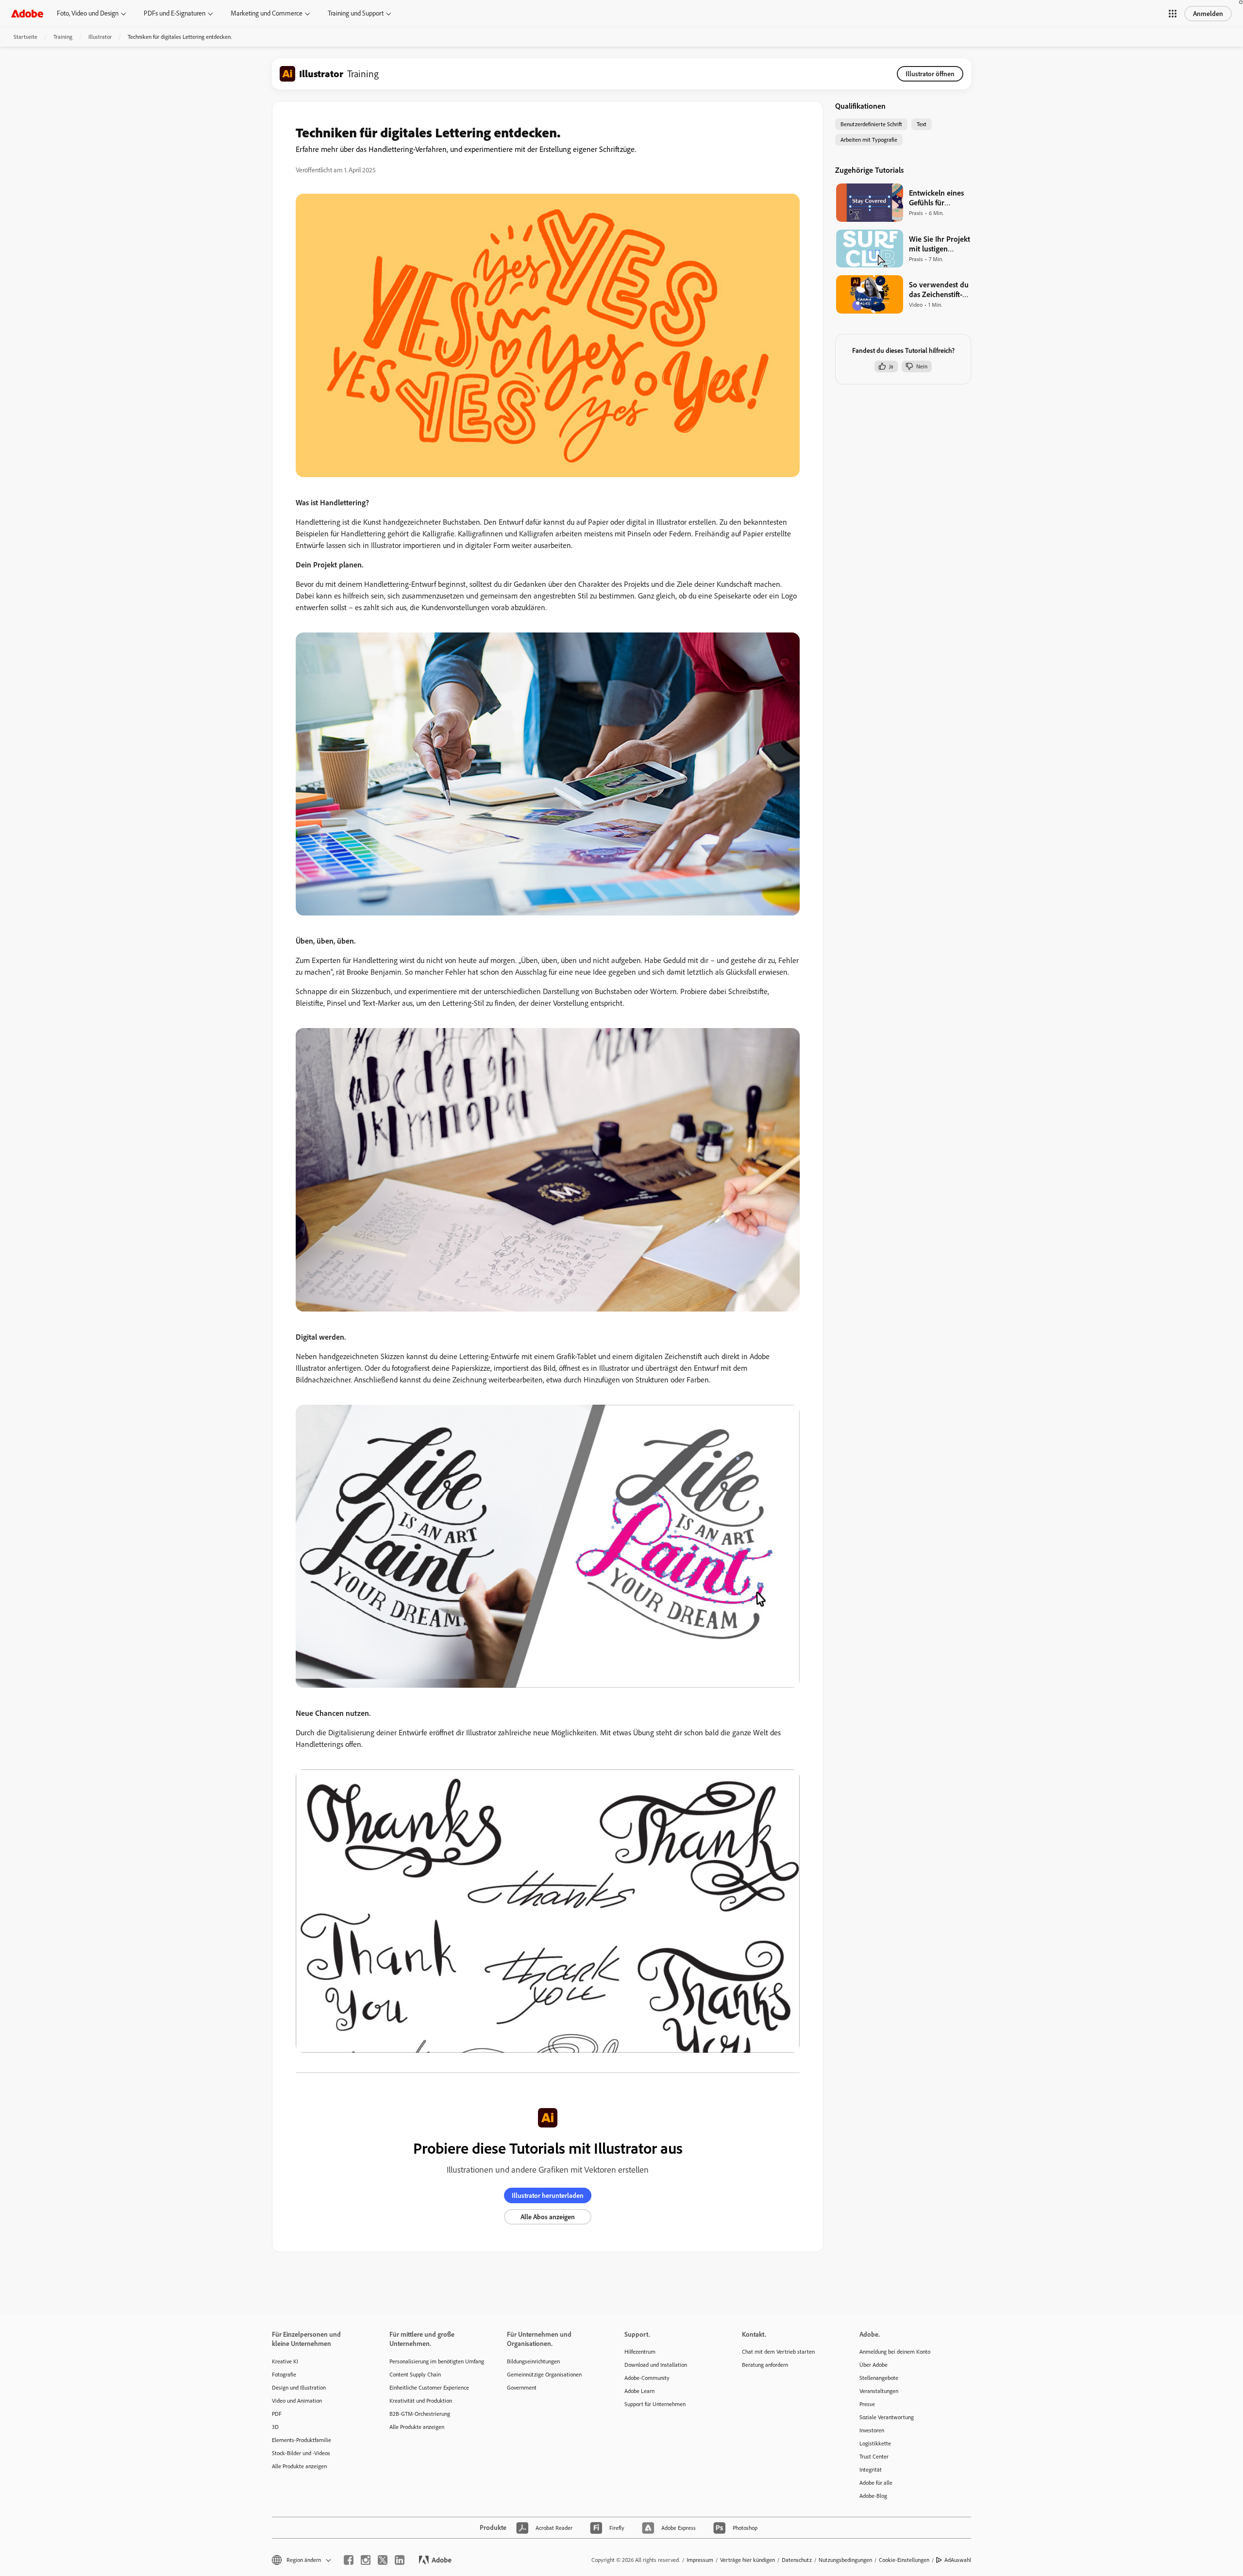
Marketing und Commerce (267, 13)
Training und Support (356, 13)
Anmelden (1208, 14)
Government (522, 2387)
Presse (867, 2404)
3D (275, 2427)
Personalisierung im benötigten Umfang (434, 2361)
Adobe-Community (647, 2378)
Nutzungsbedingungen (845, 2560)
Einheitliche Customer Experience (429, 2387)
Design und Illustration (299, 2387)
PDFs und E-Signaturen (175, 13)
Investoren (872, 2430)
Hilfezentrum (640, 2352)
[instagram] (366, 2560)
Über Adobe (873, 2365)
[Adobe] (27, 13)
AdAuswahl (958, 2560)
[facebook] (349, 2560)
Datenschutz (797, 2560)
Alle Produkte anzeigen (299, 2466)
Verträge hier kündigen (747, 2560)
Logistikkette (875, 2443)
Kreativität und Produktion (421, 2401)
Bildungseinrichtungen (533, 2361)
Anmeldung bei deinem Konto (895, 2352)
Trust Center (874, 2456)
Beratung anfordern (765, 2365)
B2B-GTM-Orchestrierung (420, 2414)
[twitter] (383, 2560)
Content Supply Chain (415, 2374)
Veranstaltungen (879, 2391)
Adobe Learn (639, 2391)
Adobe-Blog (873, 2496)
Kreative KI (285, 2361)
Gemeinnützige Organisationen (544, 2374)
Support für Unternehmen (655, 2404)
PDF (277, 2414)
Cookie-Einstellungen (904, 2560)
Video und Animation (297, 2401)
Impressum (700, 2560)
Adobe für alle (876, 2483)
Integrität (871, 2469)
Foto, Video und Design (88, 13)
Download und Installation (656, 2365)
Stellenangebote (879, 2378)
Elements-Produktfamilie (302, 2440)
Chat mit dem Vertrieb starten (778, 2352)
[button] (1173, 14)
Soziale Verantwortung (887, 2417)
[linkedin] (400, 2560)
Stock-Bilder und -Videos (301, 2453)
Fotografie (284, 2374)
